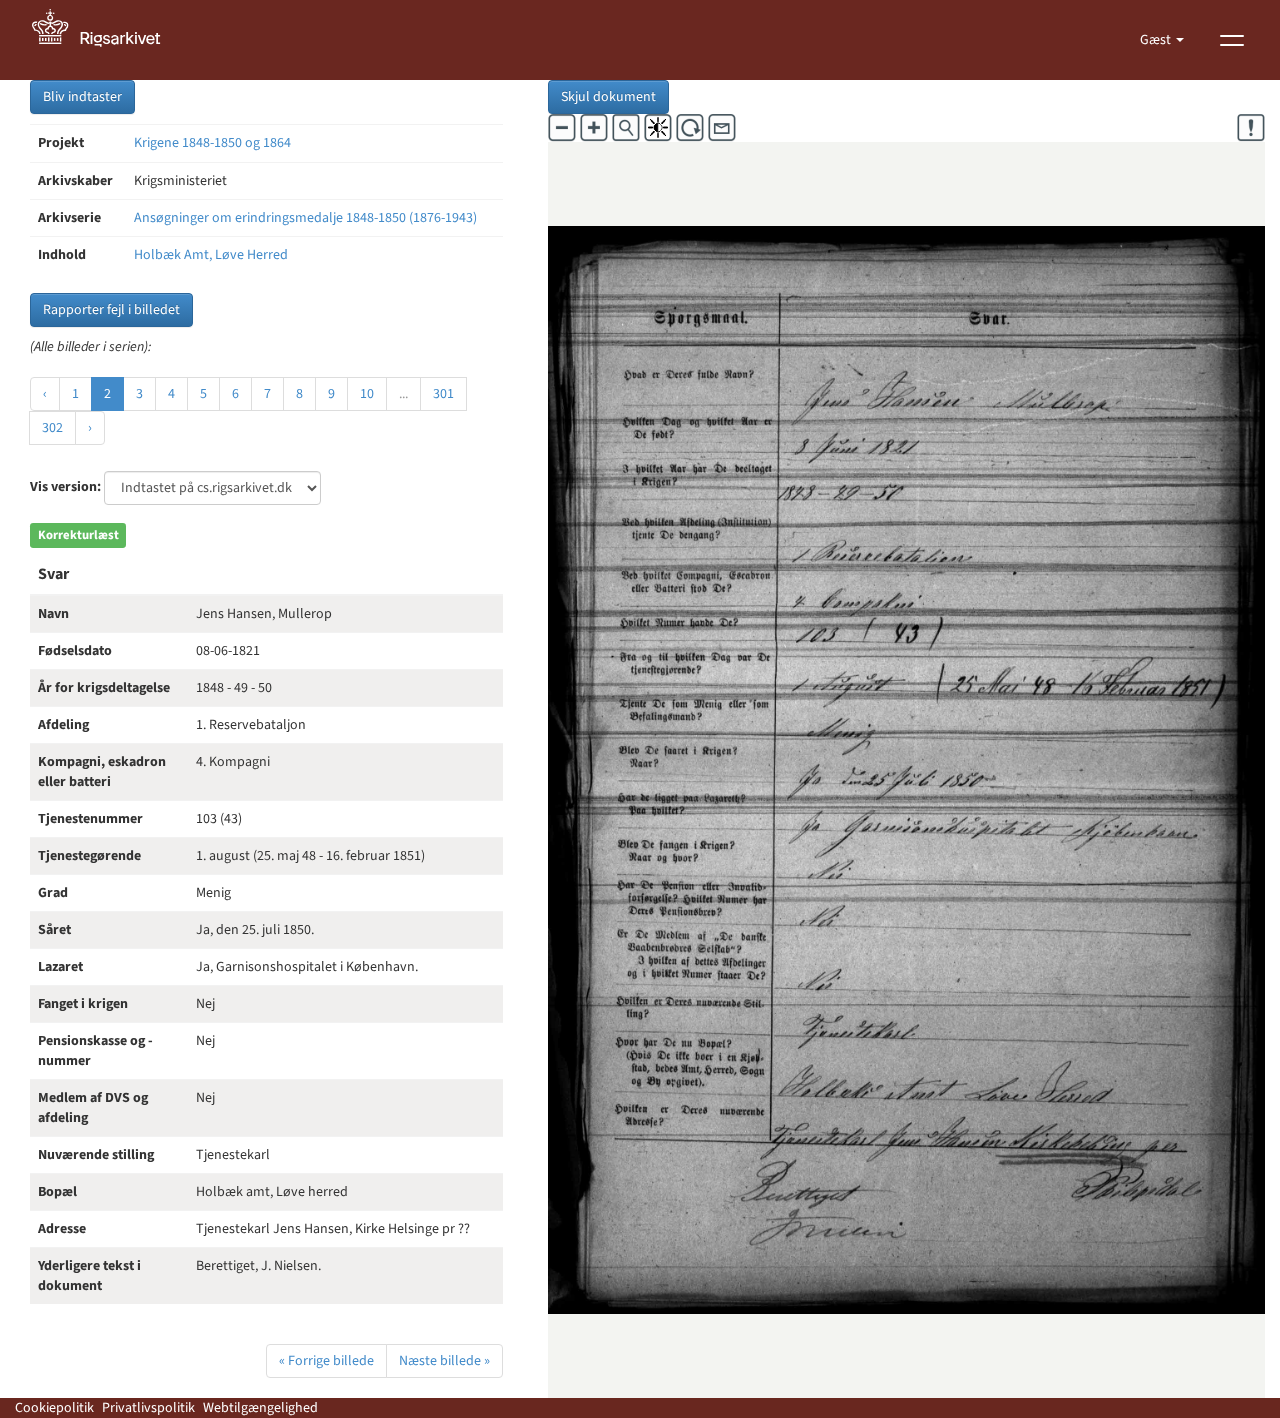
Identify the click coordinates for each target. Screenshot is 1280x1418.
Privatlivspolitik (148, 1408)
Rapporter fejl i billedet (111, 310)
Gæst (1157, 40)
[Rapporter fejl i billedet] (1251, 128)
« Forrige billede (326, 1361)
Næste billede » (444, 1361)
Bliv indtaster (82, 97)
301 (443, 394)
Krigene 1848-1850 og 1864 (212, 143)
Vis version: (65, 487)
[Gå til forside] (107, 40)
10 (367, 394)
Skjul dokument (608, 97)
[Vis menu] (1232, 40)
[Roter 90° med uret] (690, 128)
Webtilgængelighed (260, 1408)
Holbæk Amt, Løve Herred (211, 255)
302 (52, 428)
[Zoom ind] (594, 128)
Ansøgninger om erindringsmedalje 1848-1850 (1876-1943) (305, 218)
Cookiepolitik (54, 1408)
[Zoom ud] (562, 128)
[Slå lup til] (626, 128)
